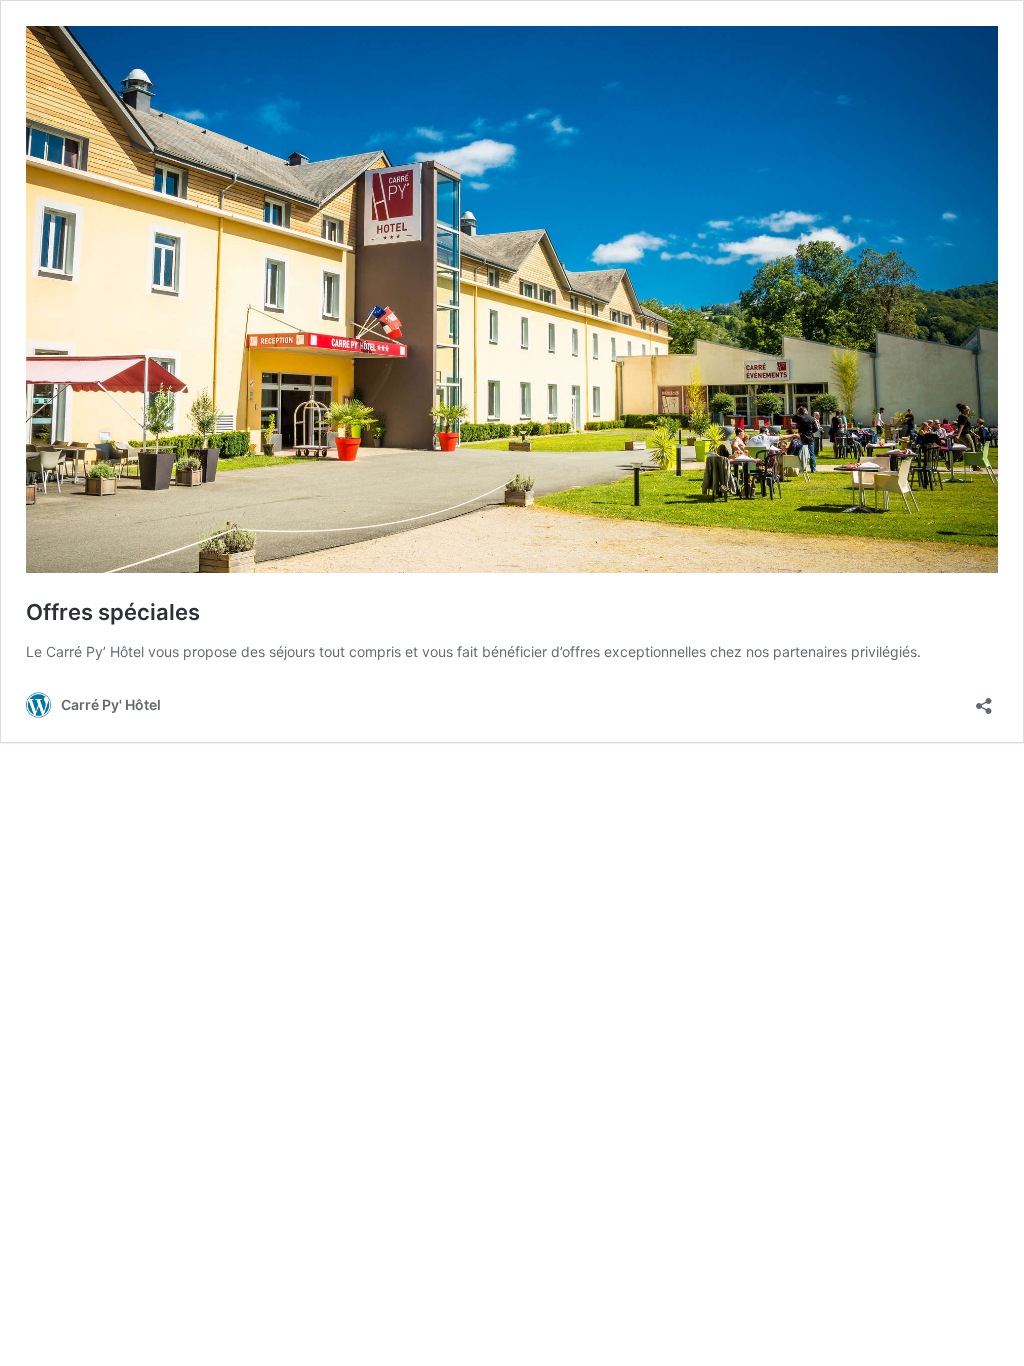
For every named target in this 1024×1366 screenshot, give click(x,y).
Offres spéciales (113, 612)
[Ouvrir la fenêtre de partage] (984, 699)
